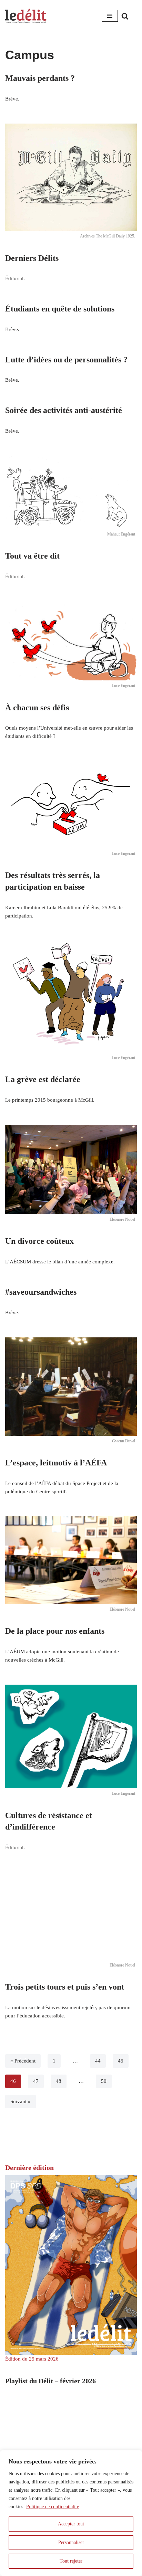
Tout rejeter (71, 2561)
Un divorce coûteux (39, 1241)
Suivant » (21, 2101)
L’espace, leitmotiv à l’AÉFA (56, 1463)
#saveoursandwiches (41, 1292)
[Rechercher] (125, 16)
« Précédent (23, 2061)
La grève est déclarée (43, 1079)
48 (59, 2081)
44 (98, 2061)
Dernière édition (29, 2167)
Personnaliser (71, 2542)
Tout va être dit (32, 556)
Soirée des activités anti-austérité (64, 410)
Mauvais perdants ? (40, 78)
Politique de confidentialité (53, 2507)
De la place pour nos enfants (55, 1631)
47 (36, 2081)
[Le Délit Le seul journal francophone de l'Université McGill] (26, 16)
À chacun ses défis (37, 708)
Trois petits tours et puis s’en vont (65, 1987)
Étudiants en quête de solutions (60, 309)
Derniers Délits (32, 258)
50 (104, 2081)
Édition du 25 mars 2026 (32, 2359)
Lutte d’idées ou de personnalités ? (66, 360)
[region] (71, 2513)
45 (121, 2061)
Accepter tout (71, 2524)
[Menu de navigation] (110, 16)
